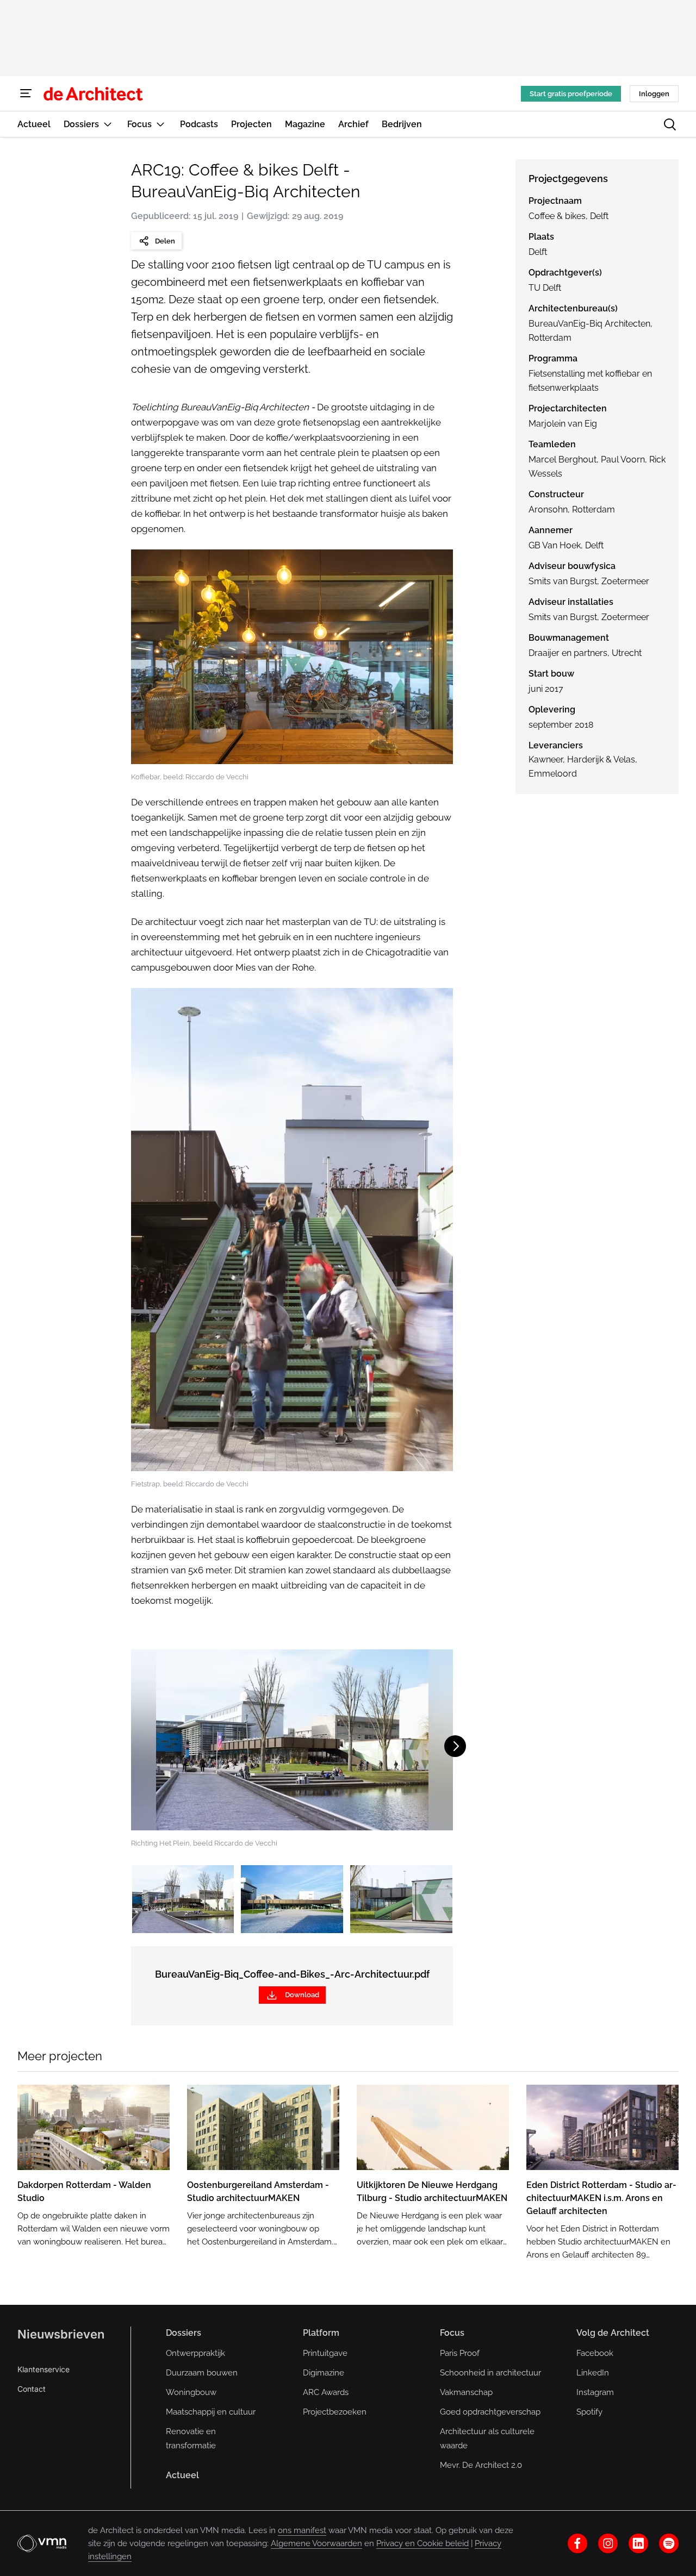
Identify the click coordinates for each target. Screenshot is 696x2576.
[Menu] (26, 93)
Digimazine (324, 2373)
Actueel (182, 2475)
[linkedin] (638, 2543)
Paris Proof (460, 2353)
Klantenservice (43, 2369)
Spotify (589, 2412)
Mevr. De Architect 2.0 (481, 2465)
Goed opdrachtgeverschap (490, 2412)
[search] (670, 124)
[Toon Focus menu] (160, 124)
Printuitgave (325, 2353)
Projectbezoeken (335, 2412)
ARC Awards (326, 2392)
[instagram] (608, 2543)
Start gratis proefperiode (571, 94)
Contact (32, 2389)
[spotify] (669, 2543)
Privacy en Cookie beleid (422, 2543)
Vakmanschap (466, 2392)
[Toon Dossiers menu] (108, 124)
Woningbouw (191, 2392)
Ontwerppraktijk (195, 2353)
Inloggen (654, 94)
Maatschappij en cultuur (211, 2412)
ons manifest (302, 2530)
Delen (165, 241)
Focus (452, 2333)
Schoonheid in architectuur (490, 2373)
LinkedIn (593, 2373)
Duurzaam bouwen (202, 2373)
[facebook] (577, 2543)
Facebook (595, 2353)
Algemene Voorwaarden (316, 2543)
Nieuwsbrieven (61, 2334)
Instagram (595, 2392)
